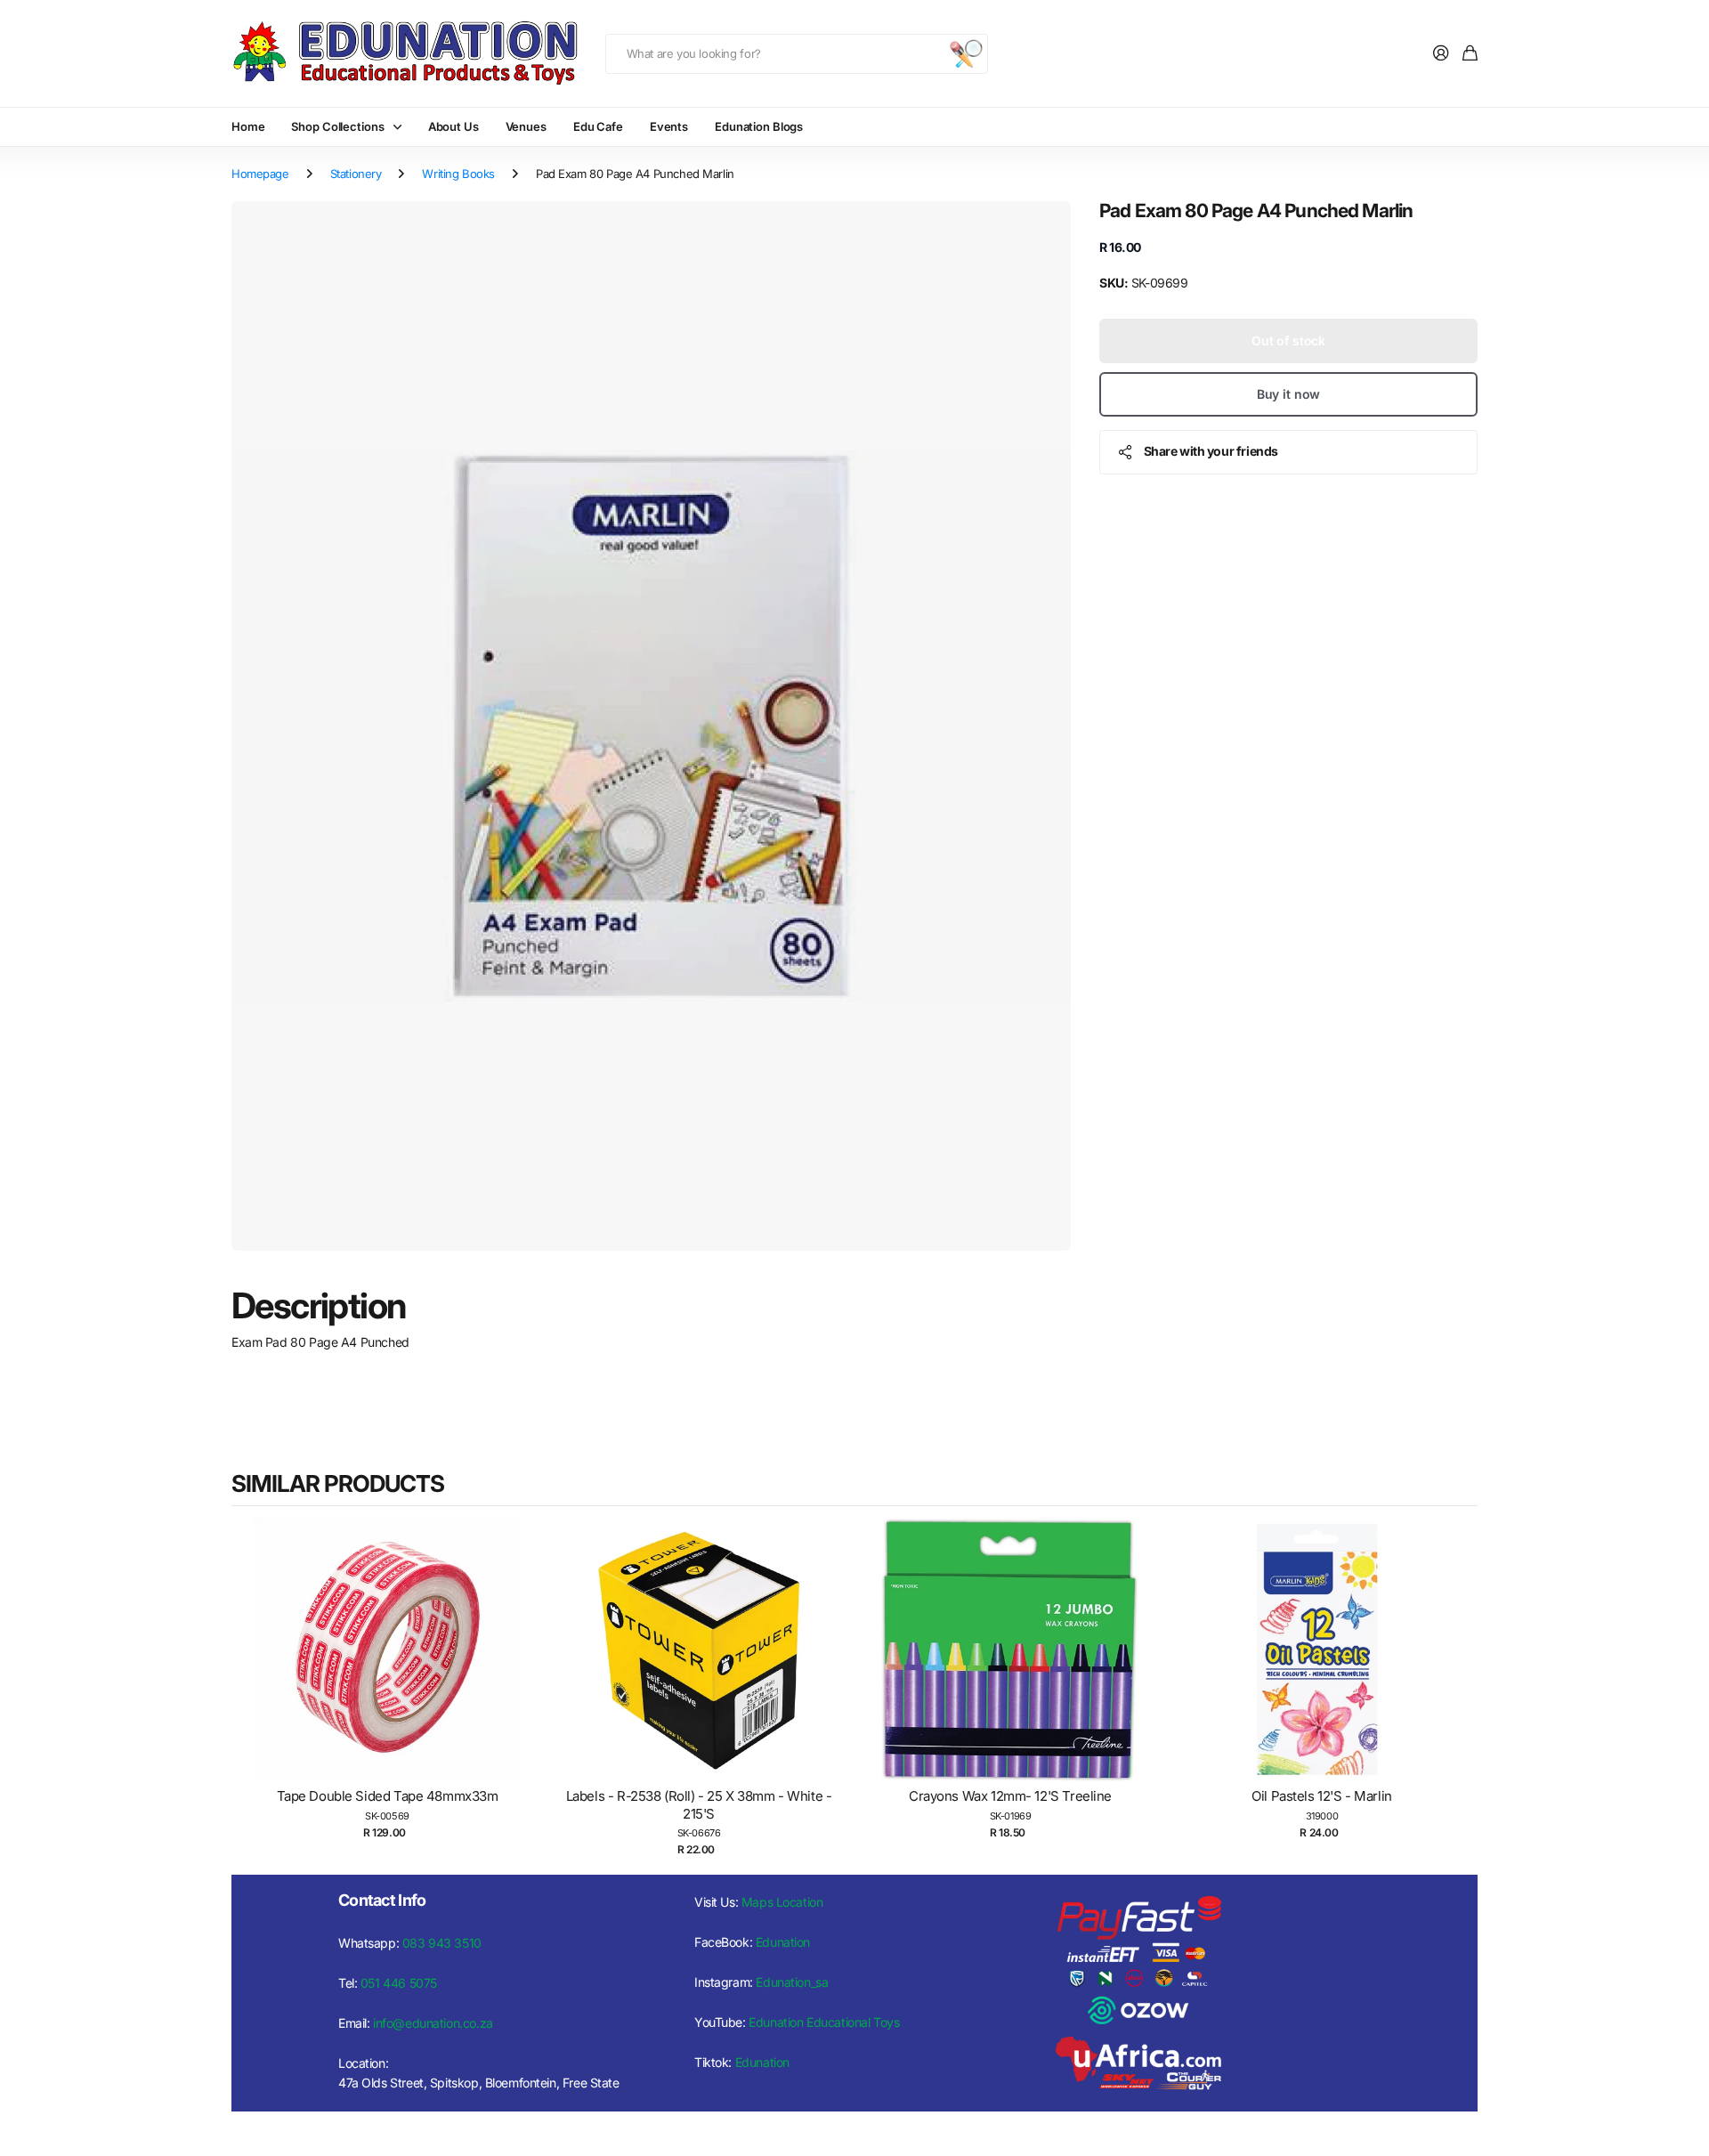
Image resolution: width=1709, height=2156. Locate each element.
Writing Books (458, 174)
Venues (526, 126)
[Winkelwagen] (1470, 54)
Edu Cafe (598, 126)
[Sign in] (1441, 54)
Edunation (783, 1942)
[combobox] (797, 54)
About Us (454, 126)
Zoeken (966, 54)
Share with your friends (1211, 451)
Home (248, 126)
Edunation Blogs (759, 126)
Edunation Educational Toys (824, 2022)
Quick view (396, 1668)
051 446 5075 (399, 1983)
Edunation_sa (792, 1982)
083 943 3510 (442, 1943)
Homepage (260, 174)
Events (669, 126)
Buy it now (1289, 394)
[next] (1460, 1687)
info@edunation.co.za (433, 2023)
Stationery (356, 174)
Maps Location (782, 1902)
